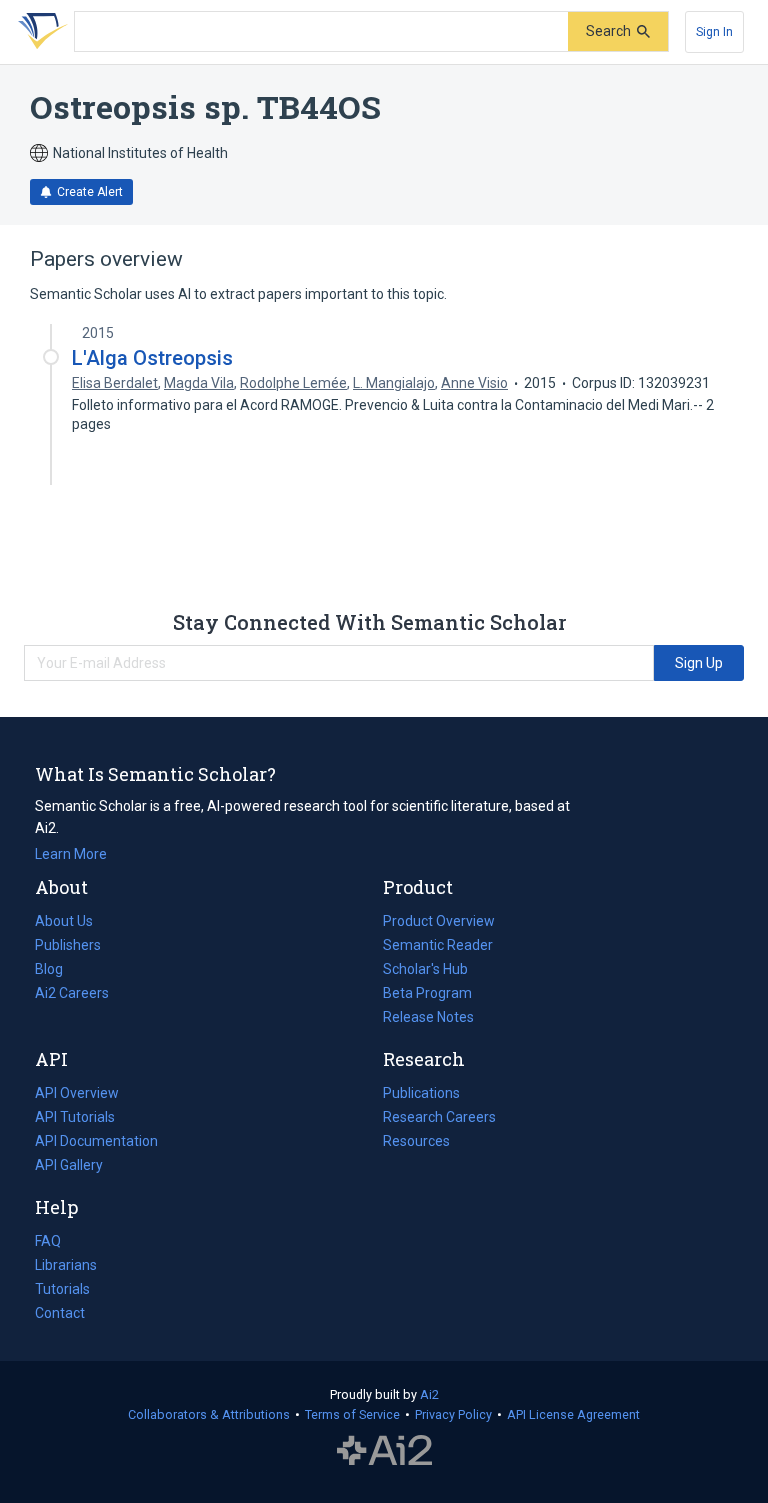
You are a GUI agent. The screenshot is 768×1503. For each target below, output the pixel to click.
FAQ (48, 1241)
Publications (421, 1095)
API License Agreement (573, 1414)
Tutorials (62, 1289)
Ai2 (429, 1394)
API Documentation (96, 1143)
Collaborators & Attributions (209, 1414)
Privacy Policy (453, 1414)
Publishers (68, 945)
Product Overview (439, 921)
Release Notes (428, 1017)
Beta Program (427, 993)
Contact (60, 1313)
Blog (57, 971)
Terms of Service (352, 1414)
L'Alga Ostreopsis (152, 358)
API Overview (77, 1093)
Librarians (66, 1265)
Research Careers (439, 1119)
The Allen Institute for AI (384, 1450)
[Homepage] (39, 32)
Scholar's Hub (425, 969)
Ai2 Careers (72, 995)
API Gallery (69, 1165)
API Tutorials (75, 1117)
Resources (416, 1143)
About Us (64, 921)
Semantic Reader (438, 945)
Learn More (71, 854)
